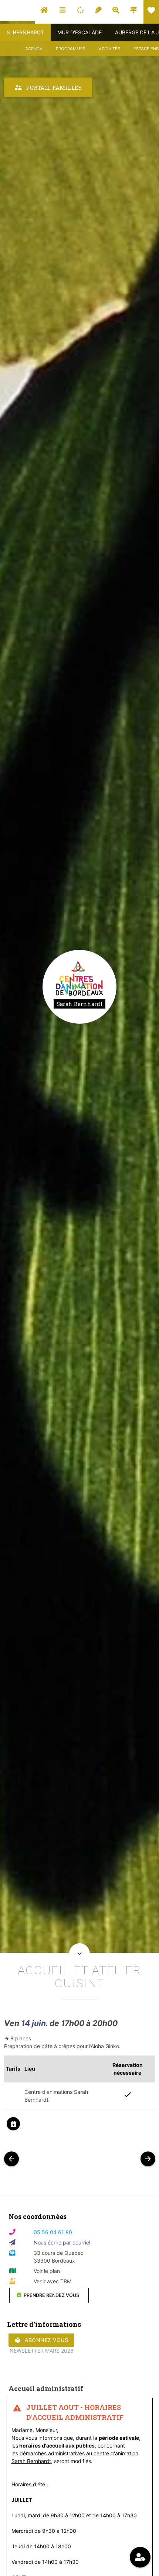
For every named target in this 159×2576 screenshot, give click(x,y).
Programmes (71, 49)
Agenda (34, 49)
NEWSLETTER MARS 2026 (42, 2351)
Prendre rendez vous (51, 2295)
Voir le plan (47, 2271)
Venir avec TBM (53, 2281)
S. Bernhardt (25, 32)
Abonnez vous (41, 2340)
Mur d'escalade (79, 32)
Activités (109, 49)
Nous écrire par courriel (62, 2242)
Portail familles (48, 87)
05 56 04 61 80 (53, 2232)
